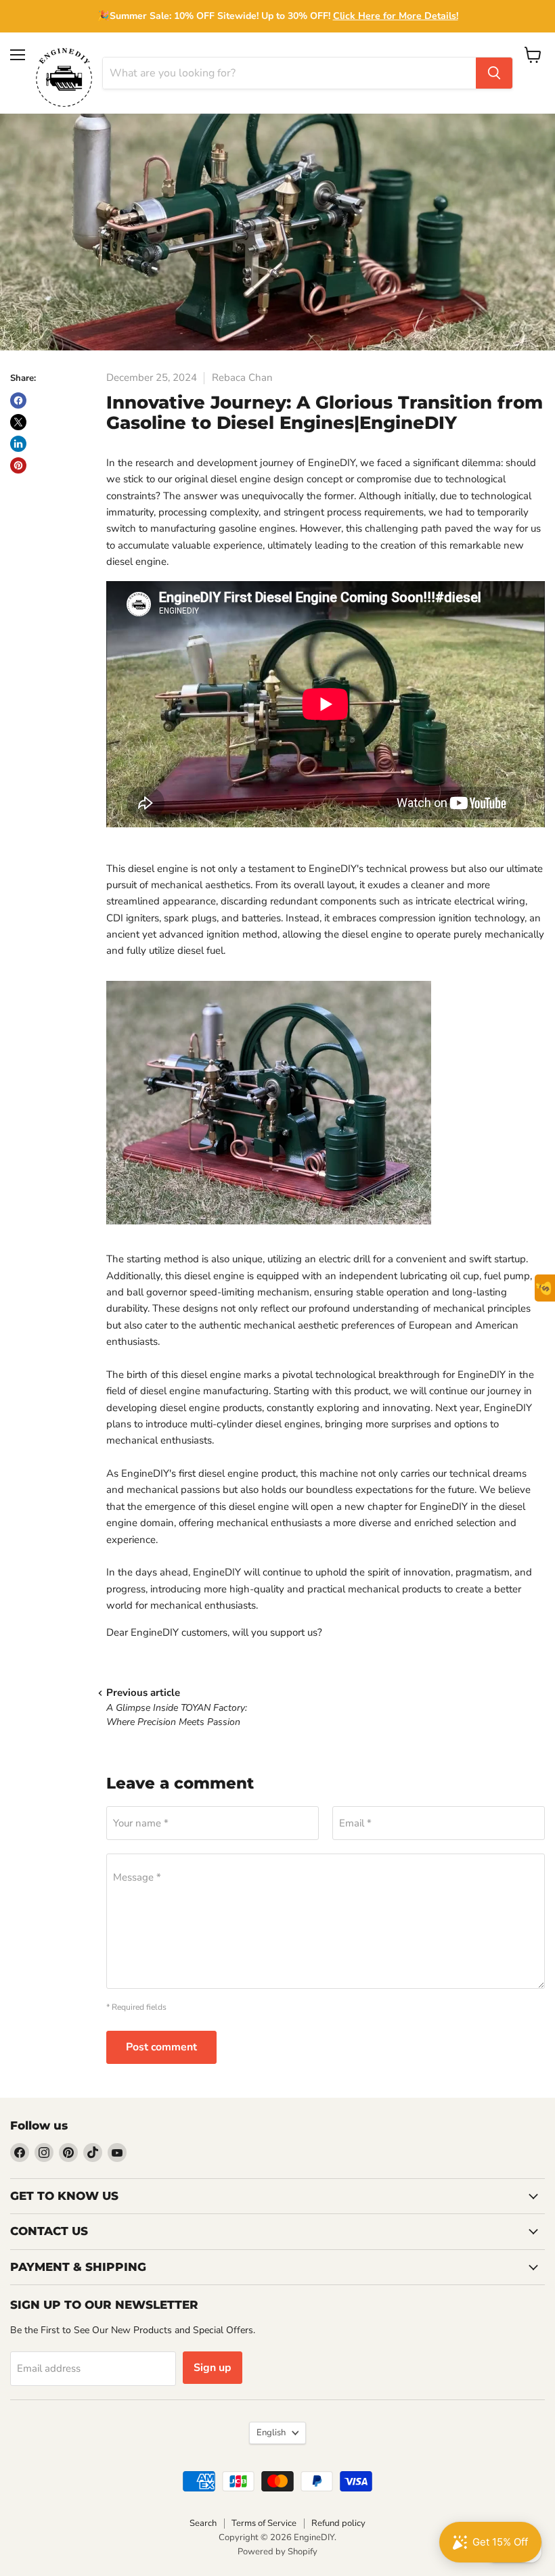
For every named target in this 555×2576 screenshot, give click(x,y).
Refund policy (338, 2523)
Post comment (161, 2047)
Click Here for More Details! (396, 16)
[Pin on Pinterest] (18, 465)
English (271, 2433)
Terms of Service (264, 2523)
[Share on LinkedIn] (18, 444)
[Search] (494, 73)
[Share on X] (18, 422)
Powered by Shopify (277, 2552)
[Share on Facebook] (18, 400)
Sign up (213, 2368)
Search (203, 2523)
